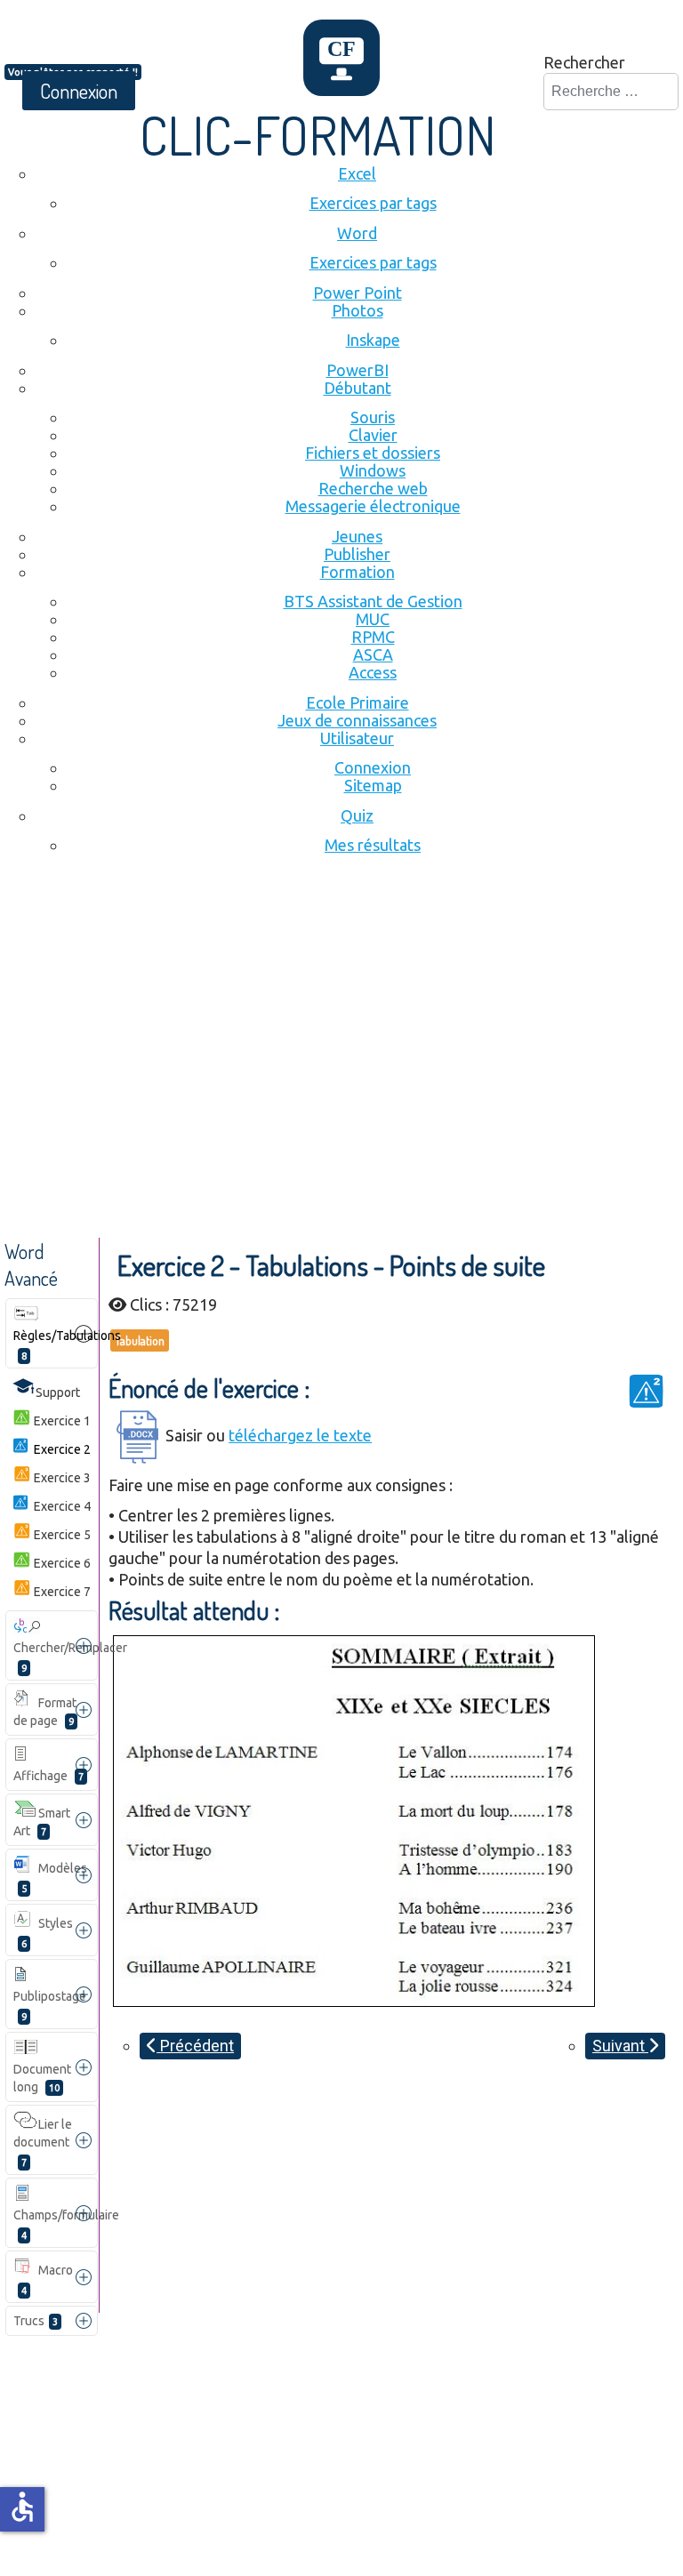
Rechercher (584, 62)
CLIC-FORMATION (318, 134)
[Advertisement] (341, 1011)
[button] (84, 1333)
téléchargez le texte (300, 1435)
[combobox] (611, 92)
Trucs (36, 2321)
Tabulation (140, 1340)
